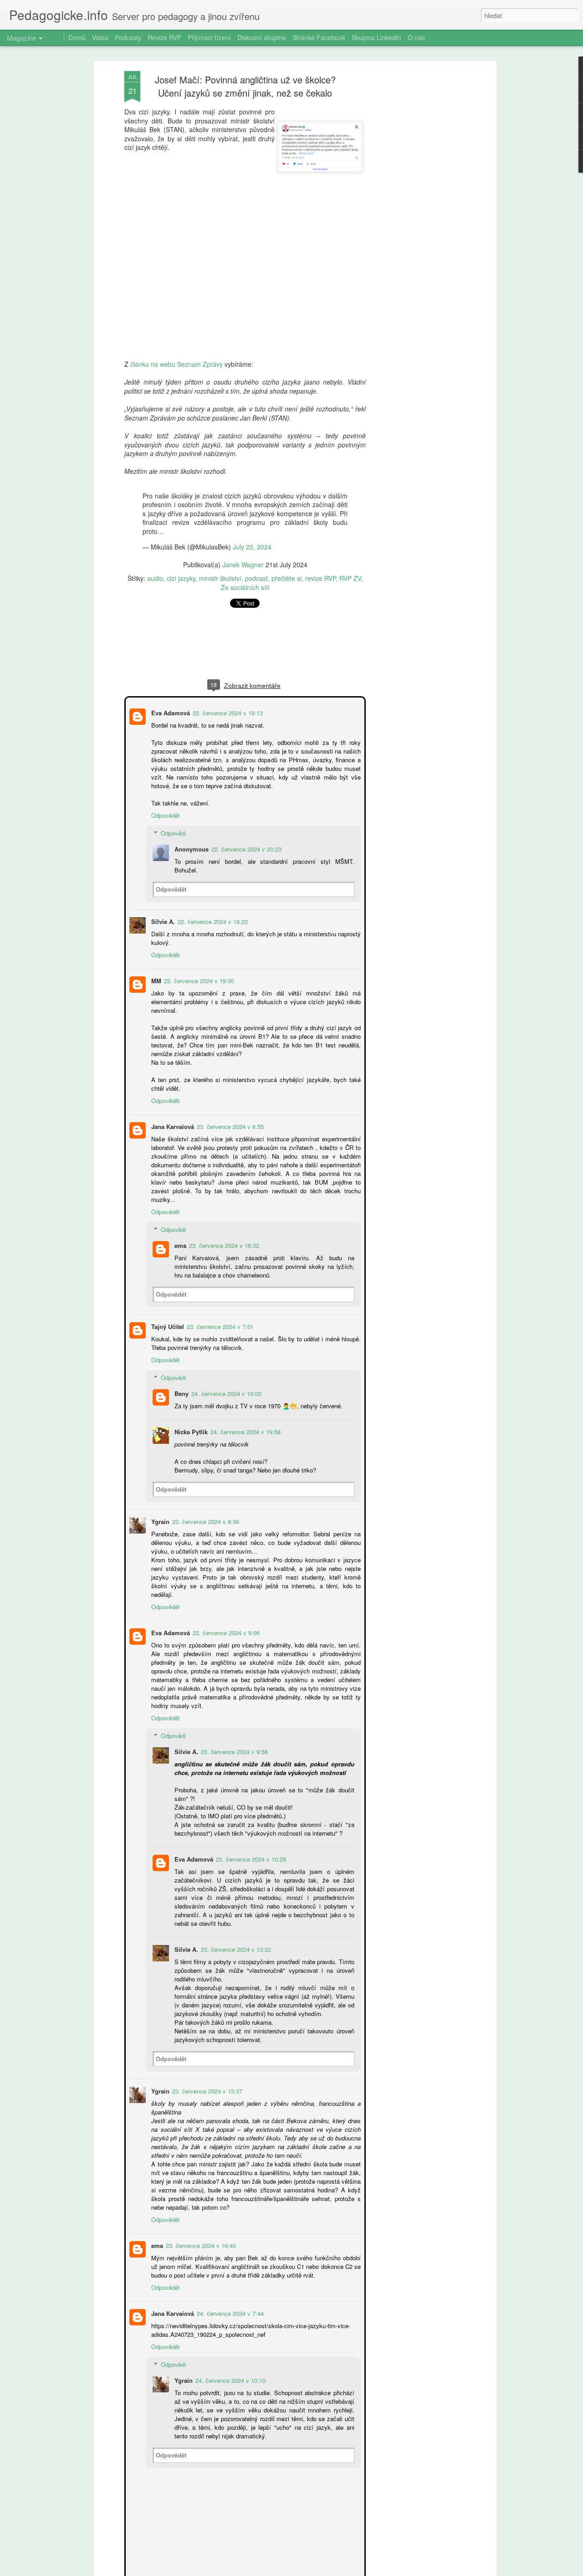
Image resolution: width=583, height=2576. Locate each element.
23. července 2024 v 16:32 (223, 1219)
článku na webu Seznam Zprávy (176, 364)
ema (179, 1219)
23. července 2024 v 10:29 (250, 1824)
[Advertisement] (416, 215)
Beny (181, 1367)
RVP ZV (350, 578)
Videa (100, 37)
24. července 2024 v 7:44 (229, 2278)
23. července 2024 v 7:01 (219, 1300)
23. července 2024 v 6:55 (229, 1108)
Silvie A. (162, 912)
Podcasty (128, 37)
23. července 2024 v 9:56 (233, 1716)
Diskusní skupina (262, 37)
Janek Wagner (243, 564)
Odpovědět (165, 814)
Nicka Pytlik (190, 1405)
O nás (416, 37)
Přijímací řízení (209, 37)
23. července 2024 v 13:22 (235, 1914)
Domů (77, 37)
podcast (256, 578)
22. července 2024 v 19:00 (198, 971)
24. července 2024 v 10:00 (225, 1367)
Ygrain (159, 1495)
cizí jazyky (181, 578)
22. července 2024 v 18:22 (212, 912)
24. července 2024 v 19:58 (245, 1405)
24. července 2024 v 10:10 (230, 2345)
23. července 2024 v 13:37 (206, 2055)
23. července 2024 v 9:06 (225, 1597)
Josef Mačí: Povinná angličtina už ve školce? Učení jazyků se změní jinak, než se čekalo (245, 86)
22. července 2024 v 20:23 (245, 848)
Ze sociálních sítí (245, 587)
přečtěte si (286, 578)
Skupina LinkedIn (376, 37)
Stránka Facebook (319, 37)
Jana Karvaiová (172, 1108)
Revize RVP (164, 37)
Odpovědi (172, 832)
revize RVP (320, 578)
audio (155, 578)
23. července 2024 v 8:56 (205, 1495)
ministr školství (220, 578)
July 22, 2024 (252, 547)
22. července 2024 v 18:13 (227, 712)
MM (155, 971)
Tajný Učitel (167, 1300)
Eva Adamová (170, 712)
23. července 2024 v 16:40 (200, 2210)
